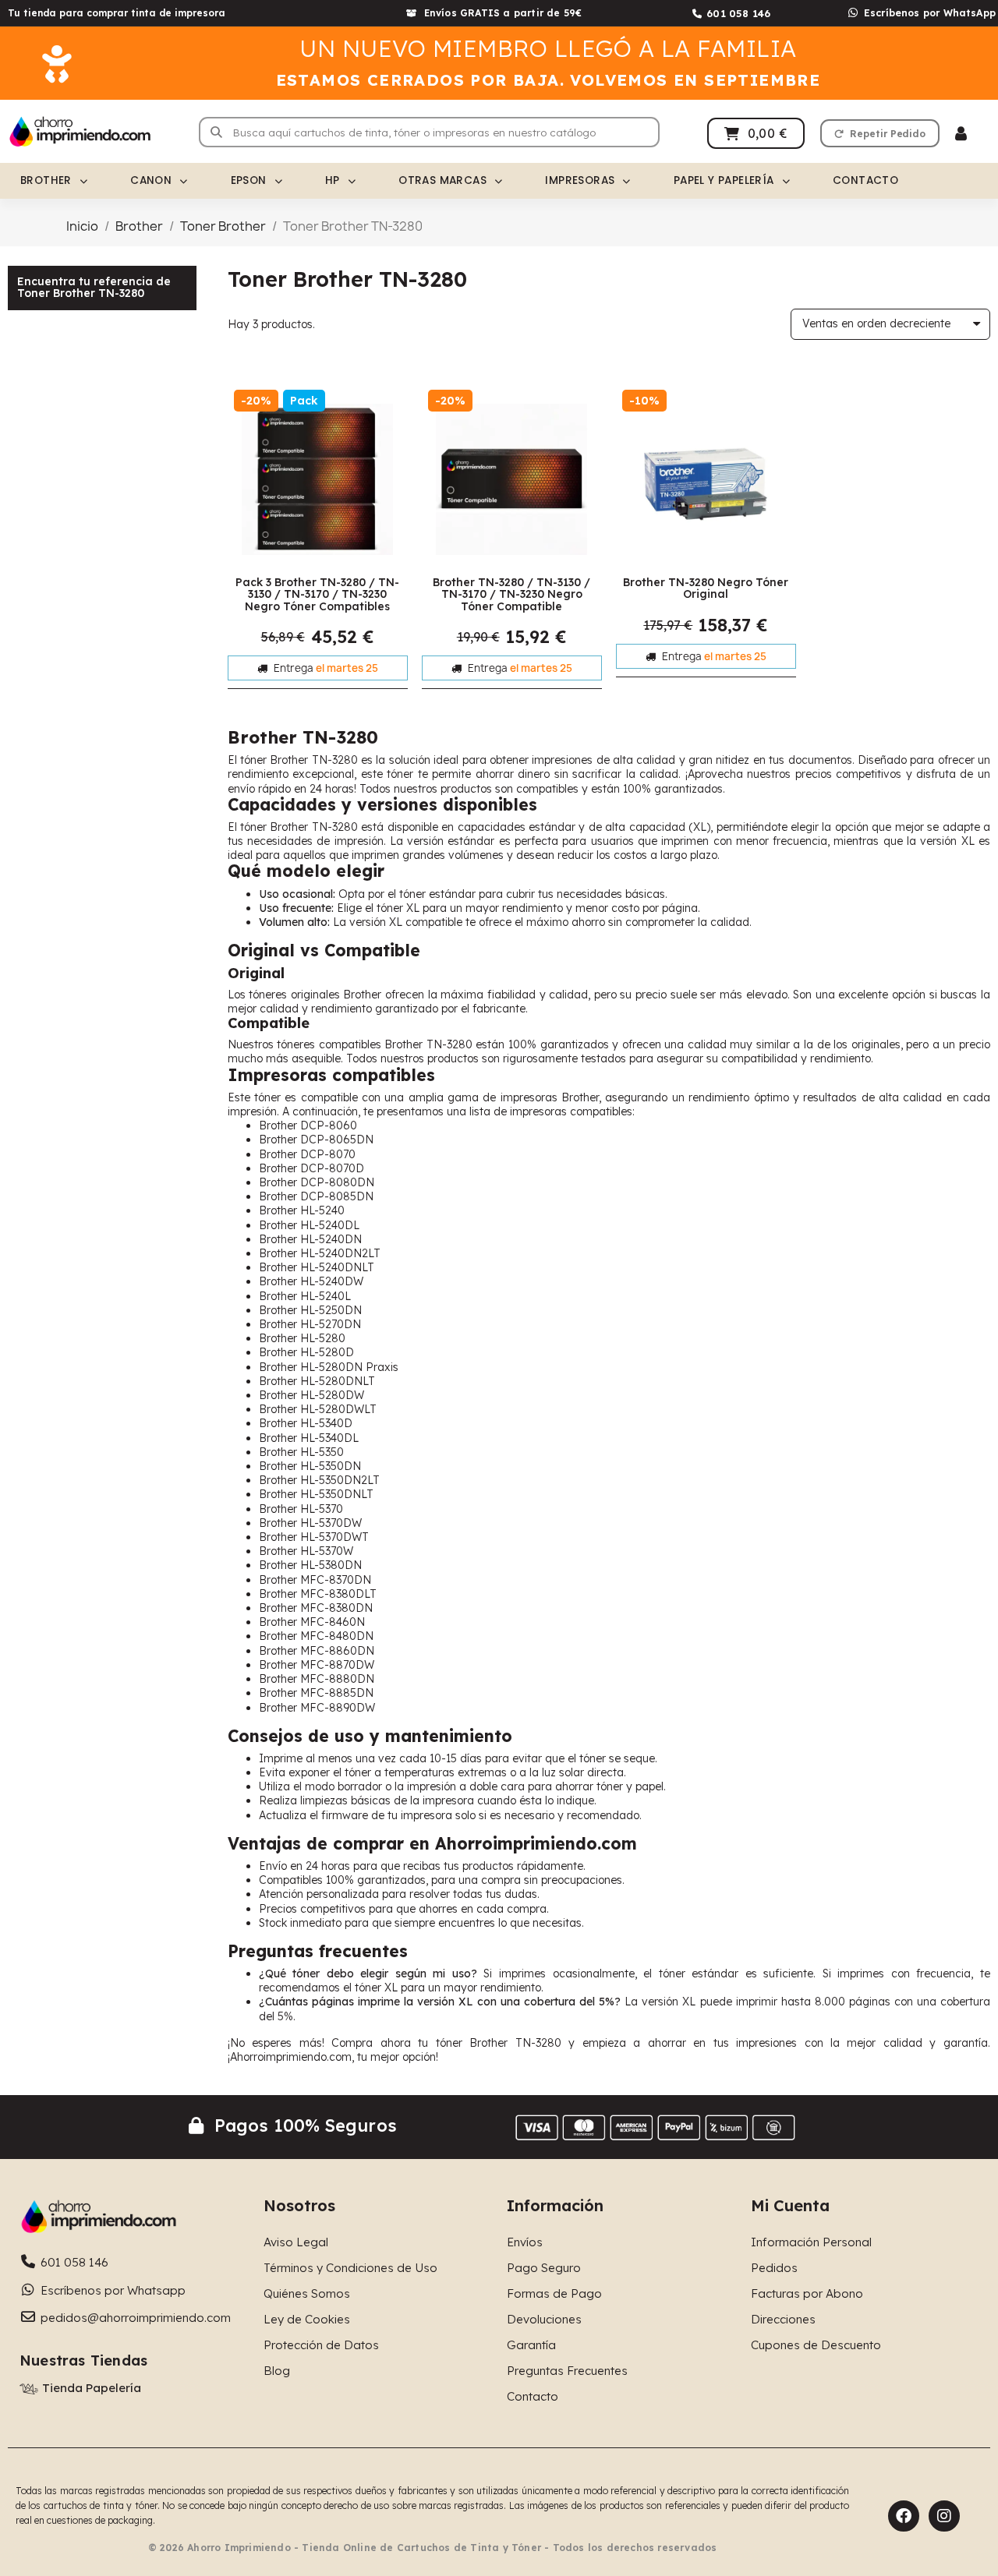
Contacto (865, 180)
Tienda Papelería (92, 2388)
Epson (249, 180)
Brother (46, 180)
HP (333, 180)
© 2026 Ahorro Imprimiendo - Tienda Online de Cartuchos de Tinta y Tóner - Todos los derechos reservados (433, 2548)
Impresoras (580, 180)
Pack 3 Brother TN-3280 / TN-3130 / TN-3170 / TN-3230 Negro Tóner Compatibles (317, 594)
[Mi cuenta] (961, 134)
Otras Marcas (442, 180)
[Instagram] (944, 2516)
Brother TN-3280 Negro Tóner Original (706, 588)
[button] (880, 133)
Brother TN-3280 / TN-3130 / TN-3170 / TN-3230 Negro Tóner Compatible (511, 594)
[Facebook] (904, 2516)
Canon (151, 180)
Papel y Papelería (724, 180)
